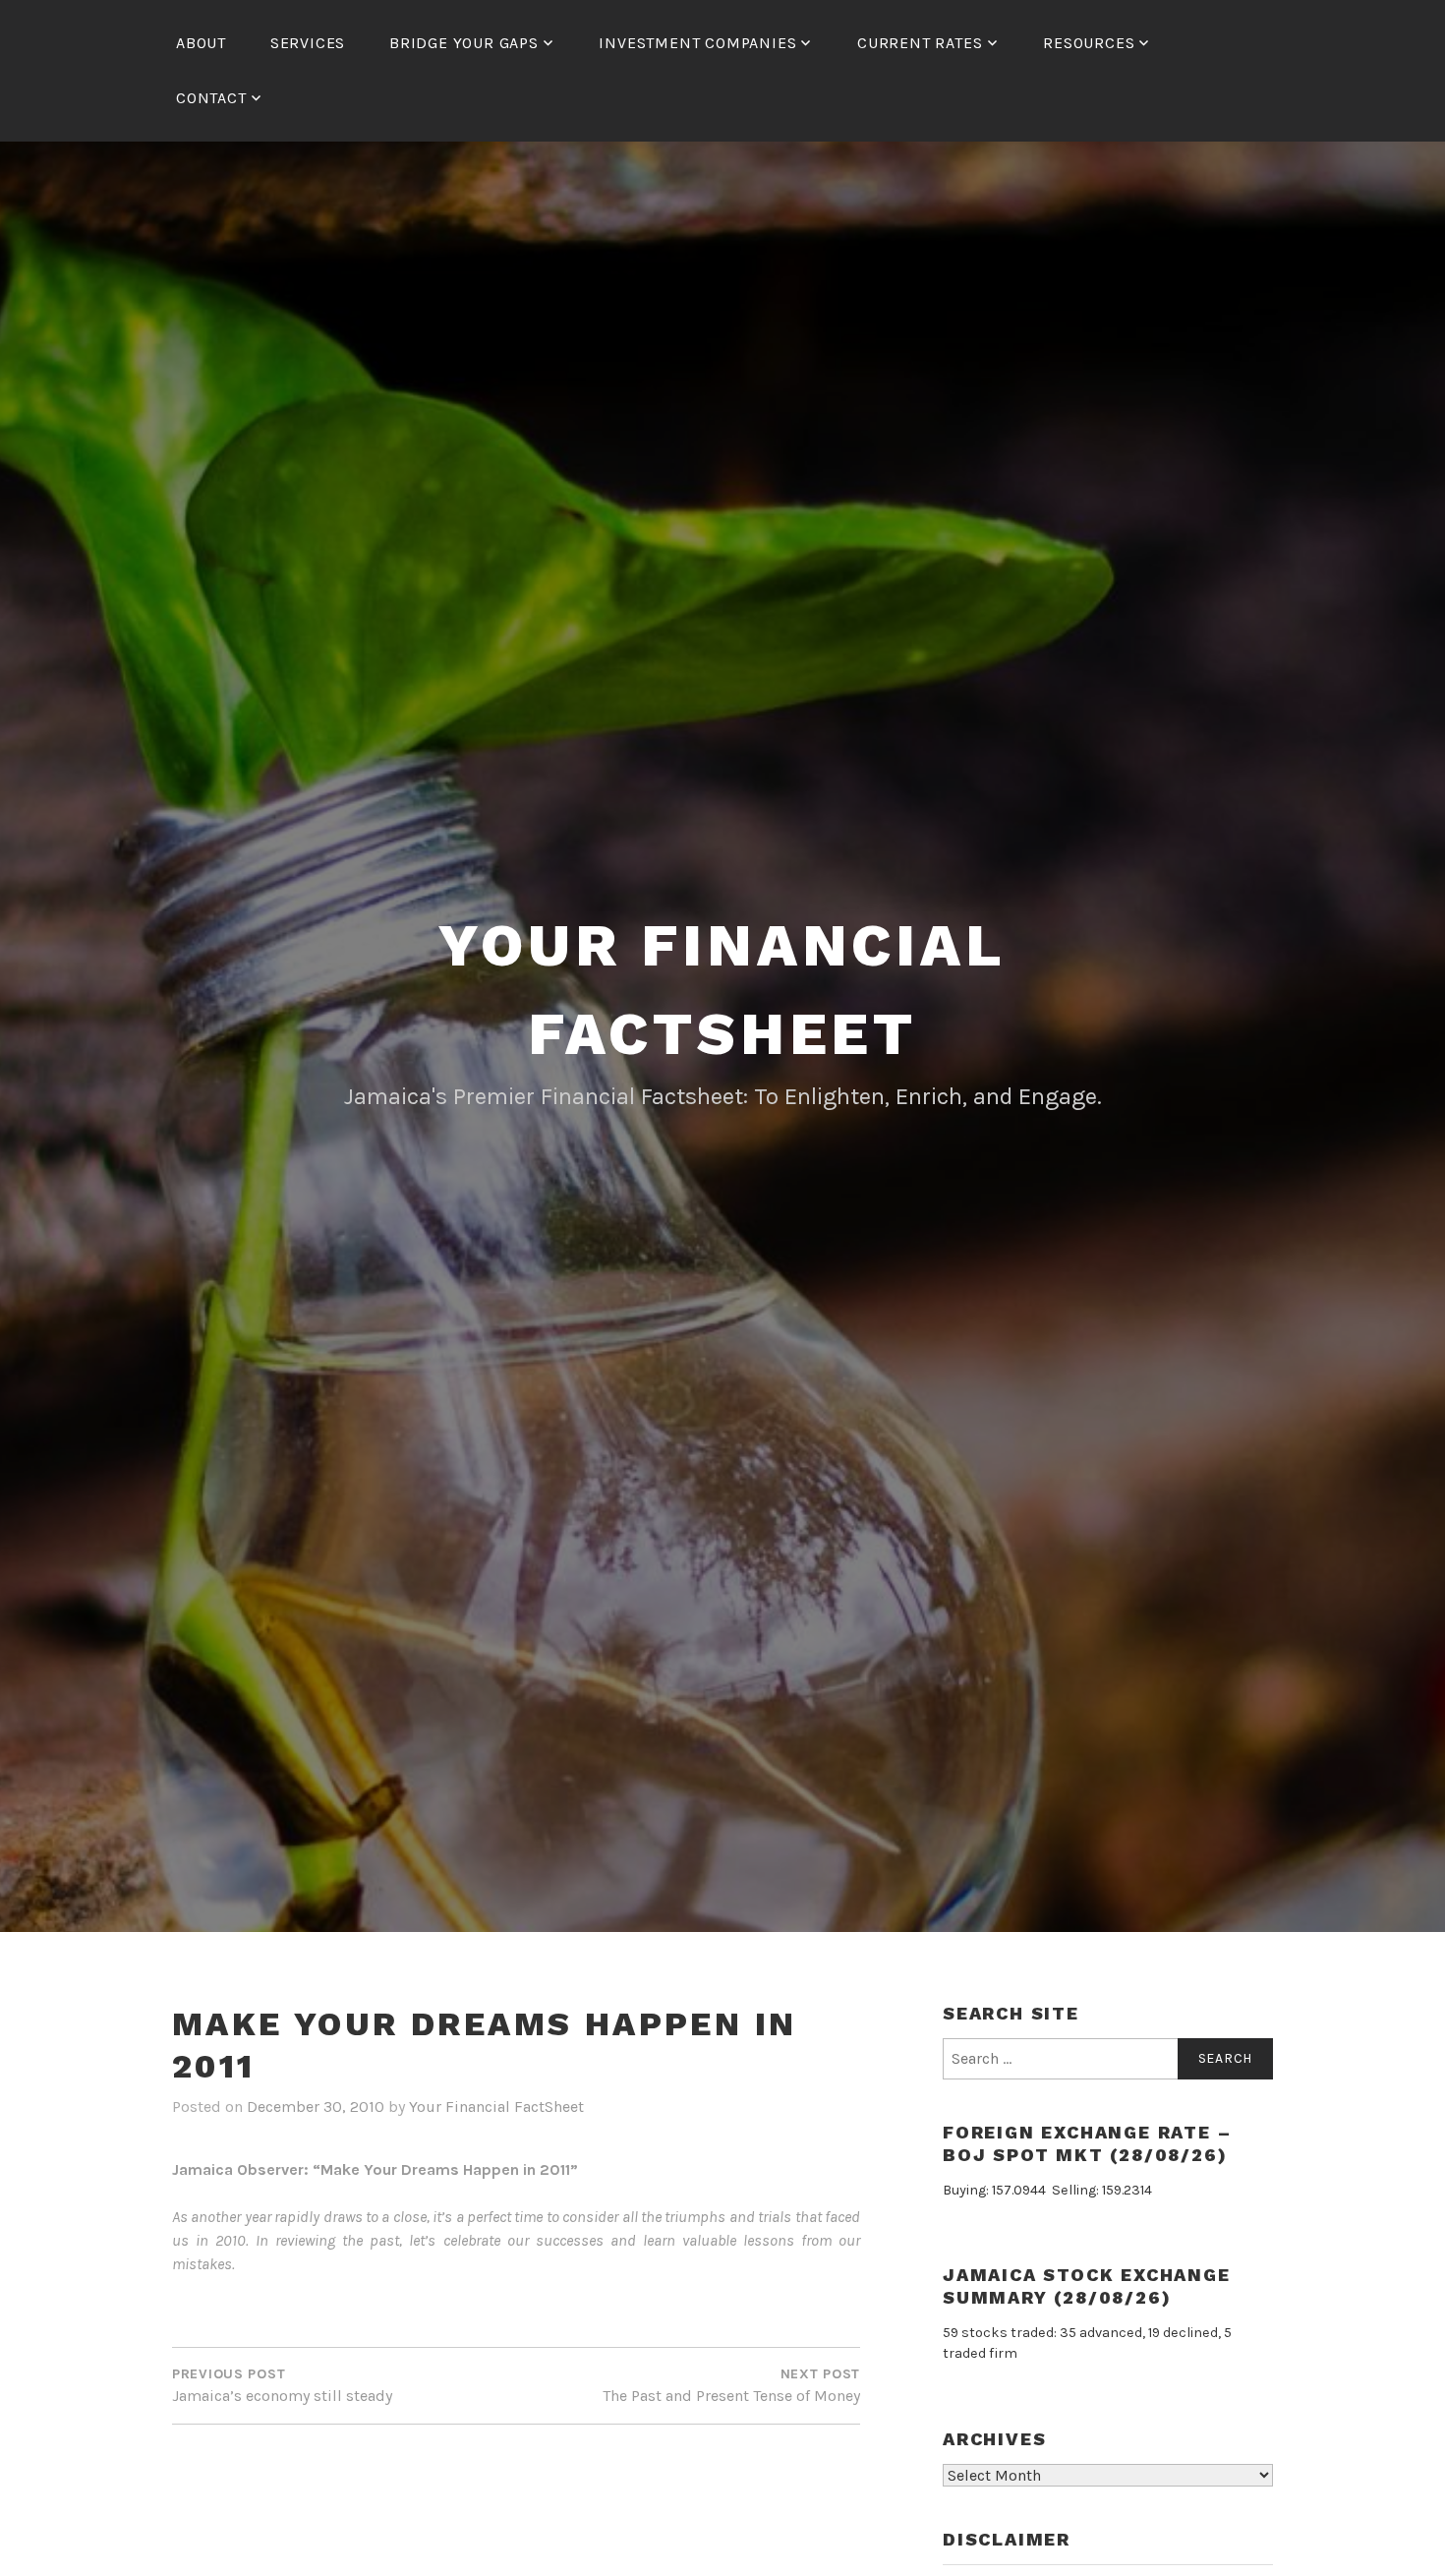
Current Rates (920, 43)
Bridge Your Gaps (464, 43)
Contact (211, 98)
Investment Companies (697, 43)
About (201, 43)
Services (308, 43)
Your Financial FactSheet (496, 2107)
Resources (1089, 43)
